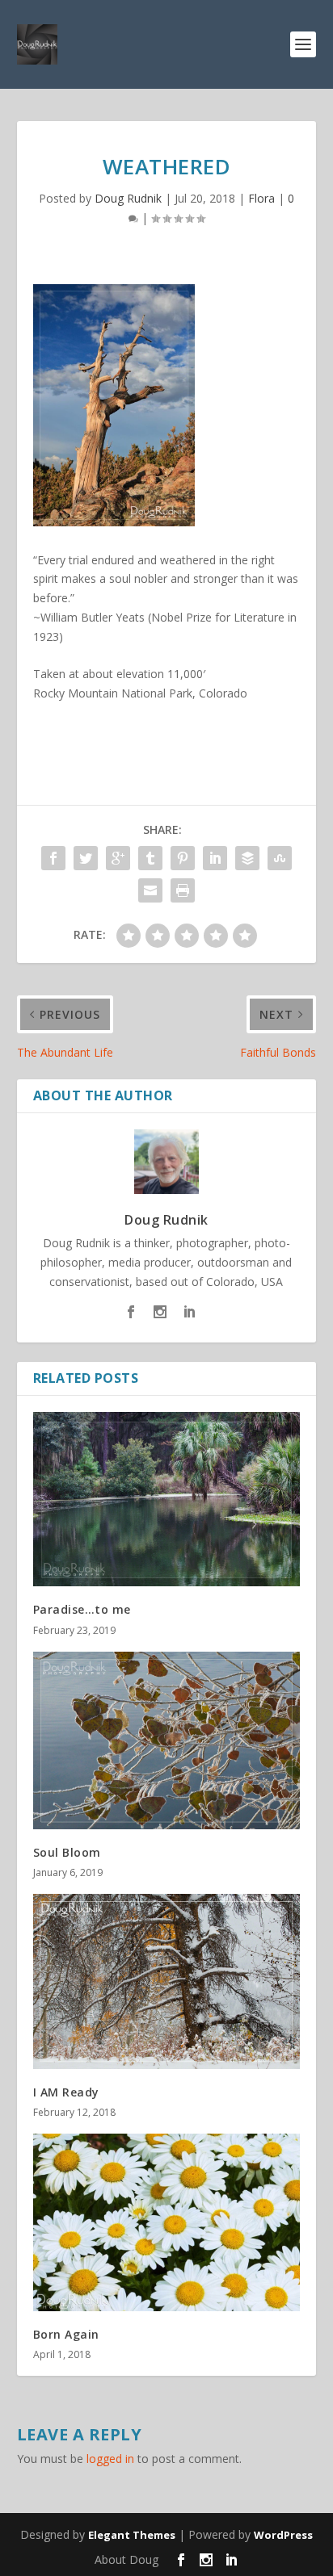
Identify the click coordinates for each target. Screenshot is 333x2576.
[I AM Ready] (167, 1981)
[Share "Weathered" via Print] (183, 890)
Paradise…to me (82, 1609)
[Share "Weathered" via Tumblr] (150, 858)
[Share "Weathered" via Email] (150, 890)
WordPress (283, 2535)
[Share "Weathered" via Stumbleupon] (280, 858)
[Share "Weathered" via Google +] (118, 858)
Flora (261, 198)
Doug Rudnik (128, 198)
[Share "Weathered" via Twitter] (86, 858)
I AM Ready (66, 2092)
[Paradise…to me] (167, 1499)
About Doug (126, 2559)
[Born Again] (167, 2223)
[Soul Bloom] (167, 1740)
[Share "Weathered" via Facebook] (53, 858)
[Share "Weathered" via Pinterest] (183, 858)
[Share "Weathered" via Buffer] (247, 858)
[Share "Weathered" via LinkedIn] (215, 858)
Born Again (66, 2334)
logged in (110, 2459)
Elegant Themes (132, 2535)
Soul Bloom (67, 1852)
